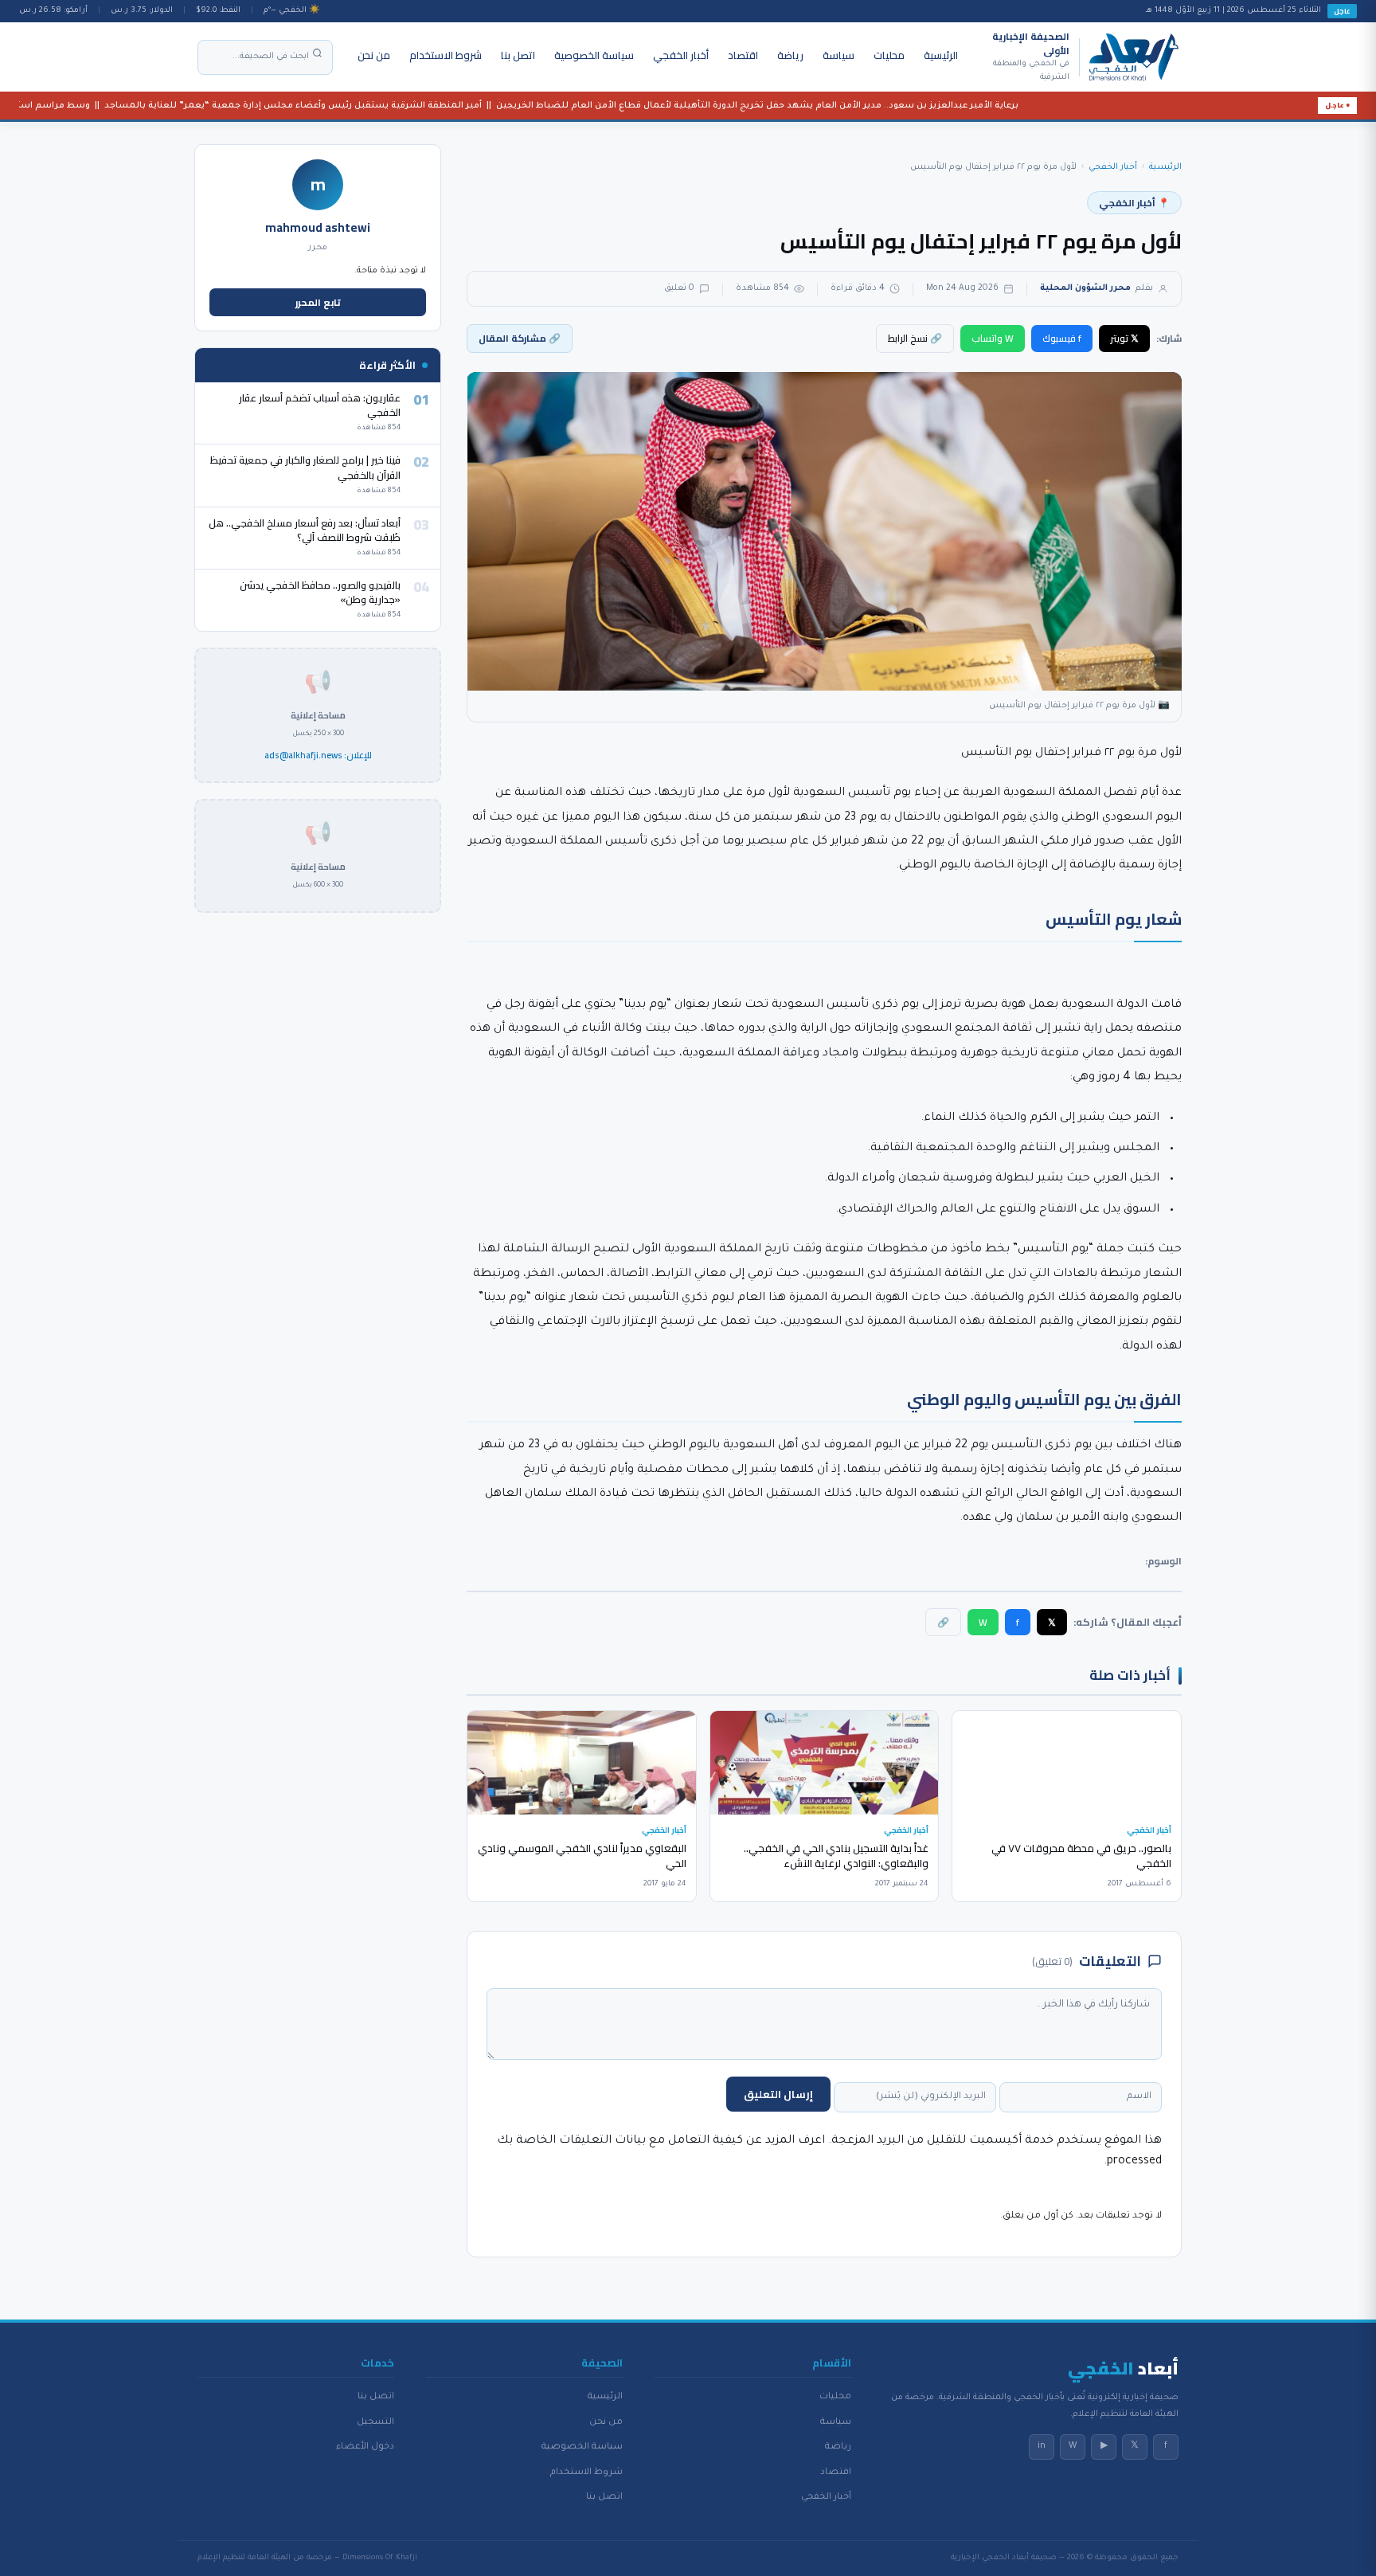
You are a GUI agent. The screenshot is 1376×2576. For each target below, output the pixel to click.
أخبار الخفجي (681, 55)
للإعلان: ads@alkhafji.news (318, 756)
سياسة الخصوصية (594, 55)
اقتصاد (743, 55)
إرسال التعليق (778, 2094)
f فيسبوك (1062, 338)
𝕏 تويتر (1124, 338)
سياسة (838, 55)
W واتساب (993, 338)
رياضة (790, 55)
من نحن (374, 55)
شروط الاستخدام (446, 55)
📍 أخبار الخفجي (1134, 203)
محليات (889, 55)
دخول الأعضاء (365, 2447)
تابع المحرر (318, 302)
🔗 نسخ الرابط (915, 338)
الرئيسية (941, 55)
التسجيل (375, 2422)
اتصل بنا (518, 55)
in (1042, 2446)
